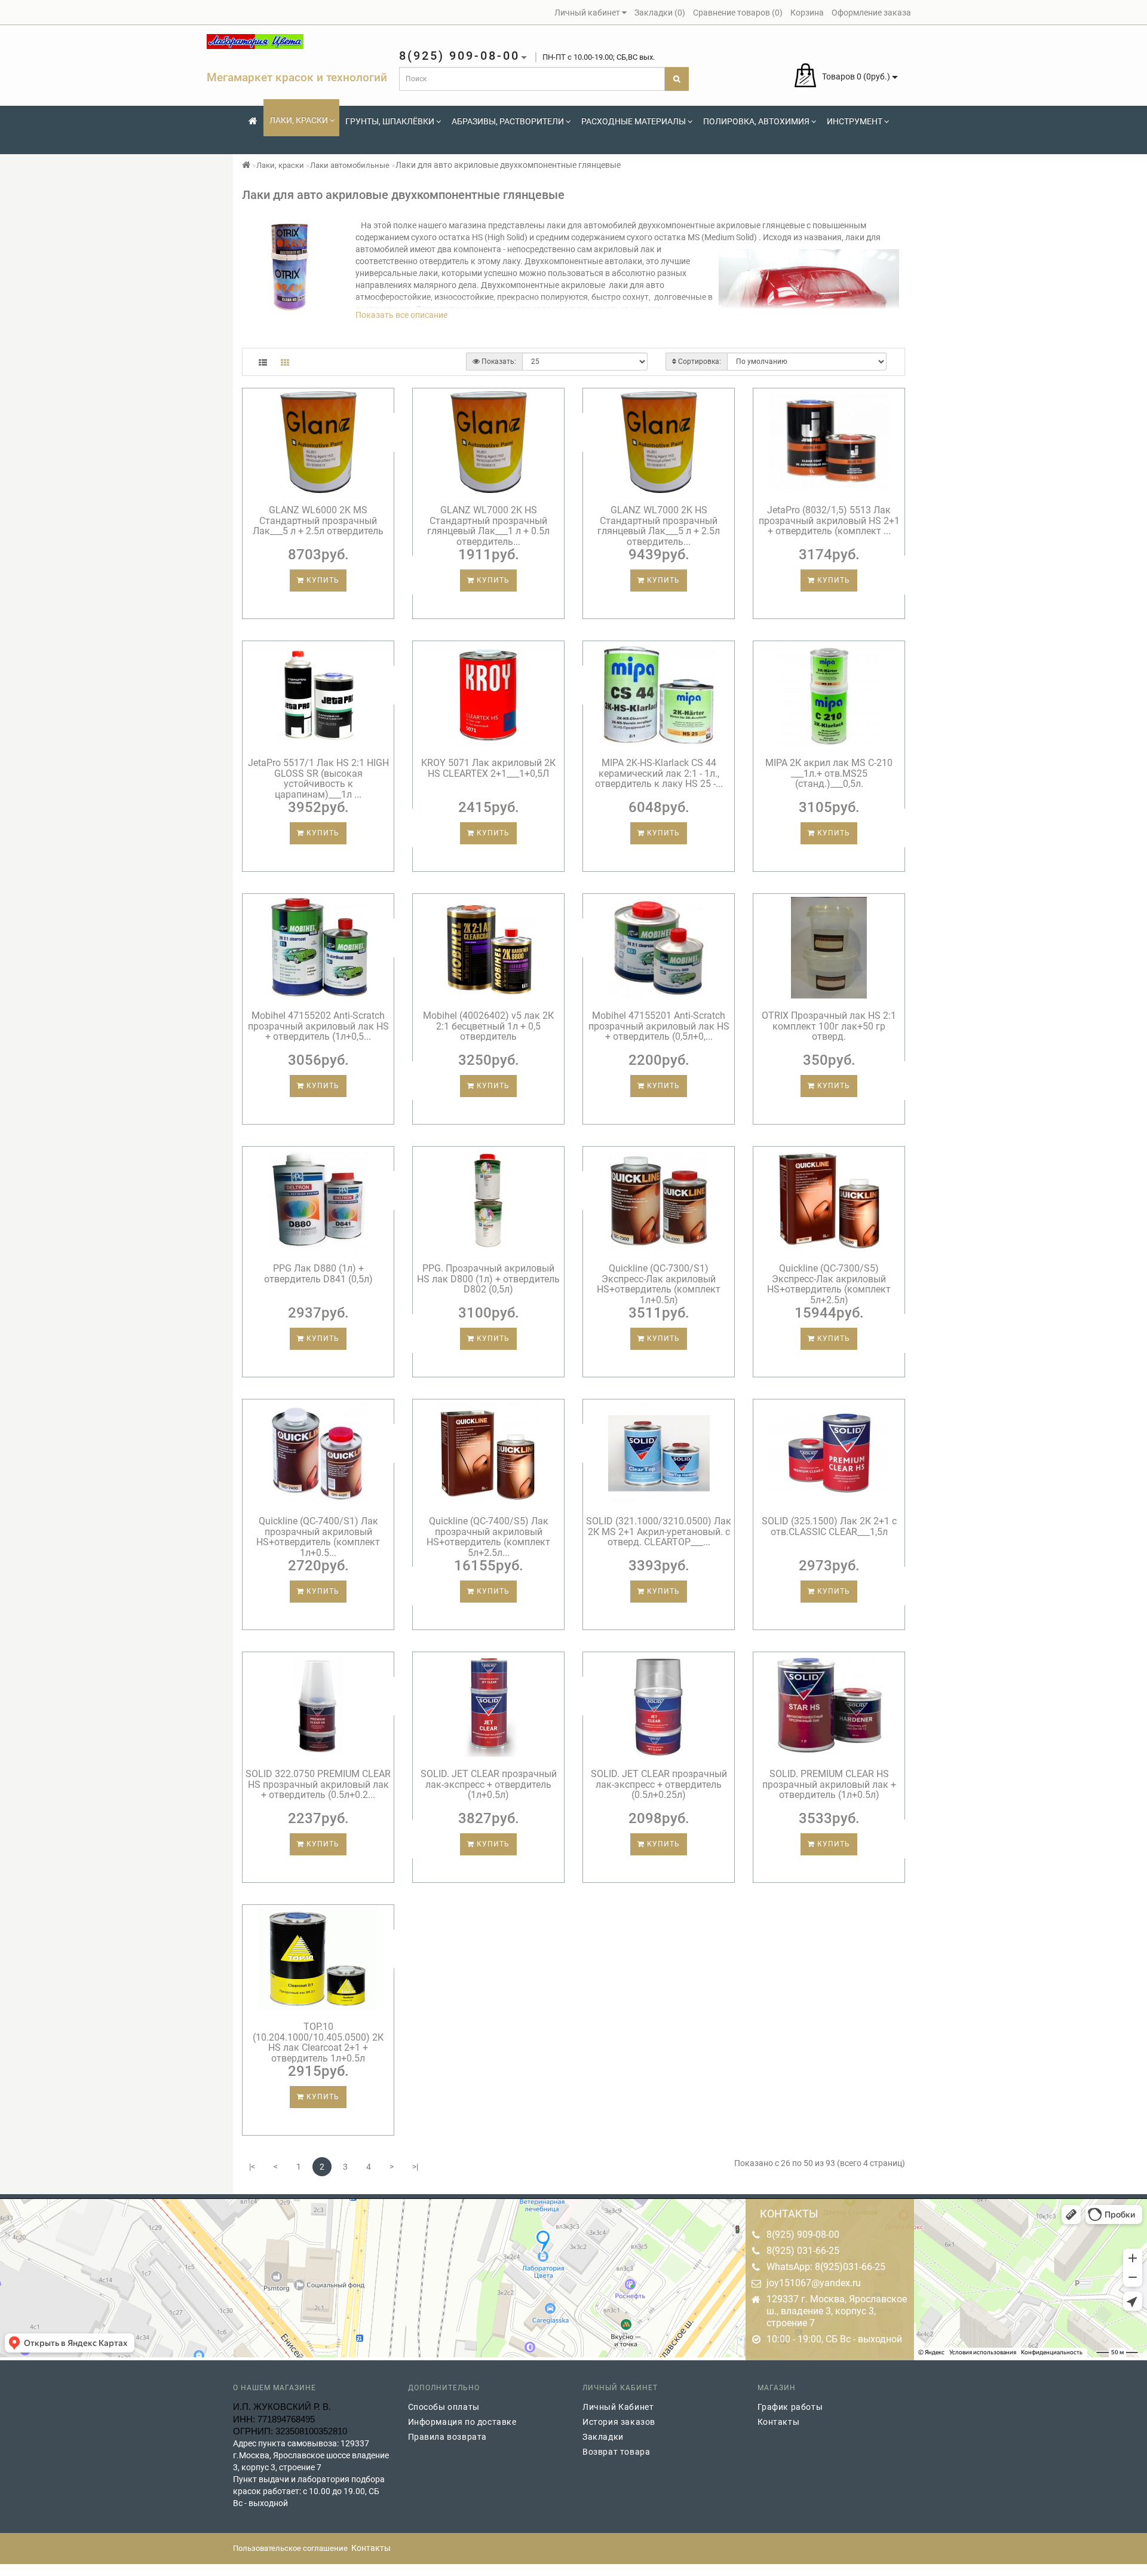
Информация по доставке (462, 2422)
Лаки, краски (299, 120)
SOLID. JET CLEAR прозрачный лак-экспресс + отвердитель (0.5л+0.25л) (659, 1784)
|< (252, 2167)
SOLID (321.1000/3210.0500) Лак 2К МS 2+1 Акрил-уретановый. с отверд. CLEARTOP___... (659, 1531)
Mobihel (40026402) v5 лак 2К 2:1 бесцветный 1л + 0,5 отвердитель (488, 1026)
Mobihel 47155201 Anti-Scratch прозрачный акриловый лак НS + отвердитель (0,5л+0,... (659, 1026)
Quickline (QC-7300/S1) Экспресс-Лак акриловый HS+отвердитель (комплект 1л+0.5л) (659, 1284)
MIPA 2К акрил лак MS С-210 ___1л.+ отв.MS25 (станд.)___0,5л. (829, 773)
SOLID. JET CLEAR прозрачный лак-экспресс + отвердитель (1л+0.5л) (489, 1784)
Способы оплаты (444, 2407)
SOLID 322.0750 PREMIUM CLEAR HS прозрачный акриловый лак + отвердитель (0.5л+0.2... (318, 1784)
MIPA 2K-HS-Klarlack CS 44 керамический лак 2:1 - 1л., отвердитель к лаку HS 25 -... (659, 773)
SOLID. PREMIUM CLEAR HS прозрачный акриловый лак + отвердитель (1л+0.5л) (829, 1784)
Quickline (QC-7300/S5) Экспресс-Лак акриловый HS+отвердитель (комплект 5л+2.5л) (829, 1284)
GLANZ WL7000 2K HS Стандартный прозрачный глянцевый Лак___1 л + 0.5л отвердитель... (488, 526)
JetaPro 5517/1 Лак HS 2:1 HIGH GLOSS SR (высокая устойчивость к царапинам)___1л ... (318, 779)
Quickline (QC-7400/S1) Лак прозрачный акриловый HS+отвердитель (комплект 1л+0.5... (318, 1537)
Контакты (779, 2422)
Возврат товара (616, 2452)
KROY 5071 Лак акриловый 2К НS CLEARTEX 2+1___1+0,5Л (488, 768)
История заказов (619, 2422)
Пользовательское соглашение (290, 2548)
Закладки (603, 2437)
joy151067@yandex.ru (814, 2283)
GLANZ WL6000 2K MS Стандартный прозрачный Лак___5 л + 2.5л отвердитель (318, 520)
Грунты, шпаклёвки (390, 121)
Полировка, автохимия (756, 121)
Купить (322, 580)
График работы (790, 2407)
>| (415, 2167)
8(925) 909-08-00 (803, 2235)
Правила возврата (448, 2437)
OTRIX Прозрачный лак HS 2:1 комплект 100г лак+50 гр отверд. (829, 1026)
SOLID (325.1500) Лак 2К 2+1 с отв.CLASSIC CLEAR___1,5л (829, 1526)
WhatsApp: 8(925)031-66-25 (826, 2267)
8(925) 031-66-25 (803, 2251)
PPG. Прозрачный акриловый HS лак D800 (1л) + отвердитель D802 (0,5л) (488, 1279)
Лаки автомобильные (350, 165)
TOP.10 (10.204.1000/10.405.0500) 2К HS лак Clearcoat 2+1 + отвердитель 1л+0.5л (318, 2042)
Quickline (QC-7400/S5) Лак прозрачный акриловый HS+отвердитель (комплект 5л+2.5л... (488, 1537)
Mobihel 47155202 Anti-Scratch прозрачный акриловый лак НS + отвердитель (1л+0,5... (318, 1026)
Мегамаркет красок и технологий (297, 77)
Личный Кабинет (618, 2407)
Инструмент (855, 121)
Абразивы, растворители (508, 121)
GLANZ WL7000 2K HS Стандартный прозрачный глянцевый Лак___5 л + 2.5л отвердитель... (659, 526)
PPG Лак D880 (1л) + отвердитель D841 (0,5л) (318, 1274)
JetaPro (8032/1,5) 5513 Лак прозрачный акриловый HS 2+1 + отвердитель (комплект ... (829, 520)
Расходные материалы (634, 121)
